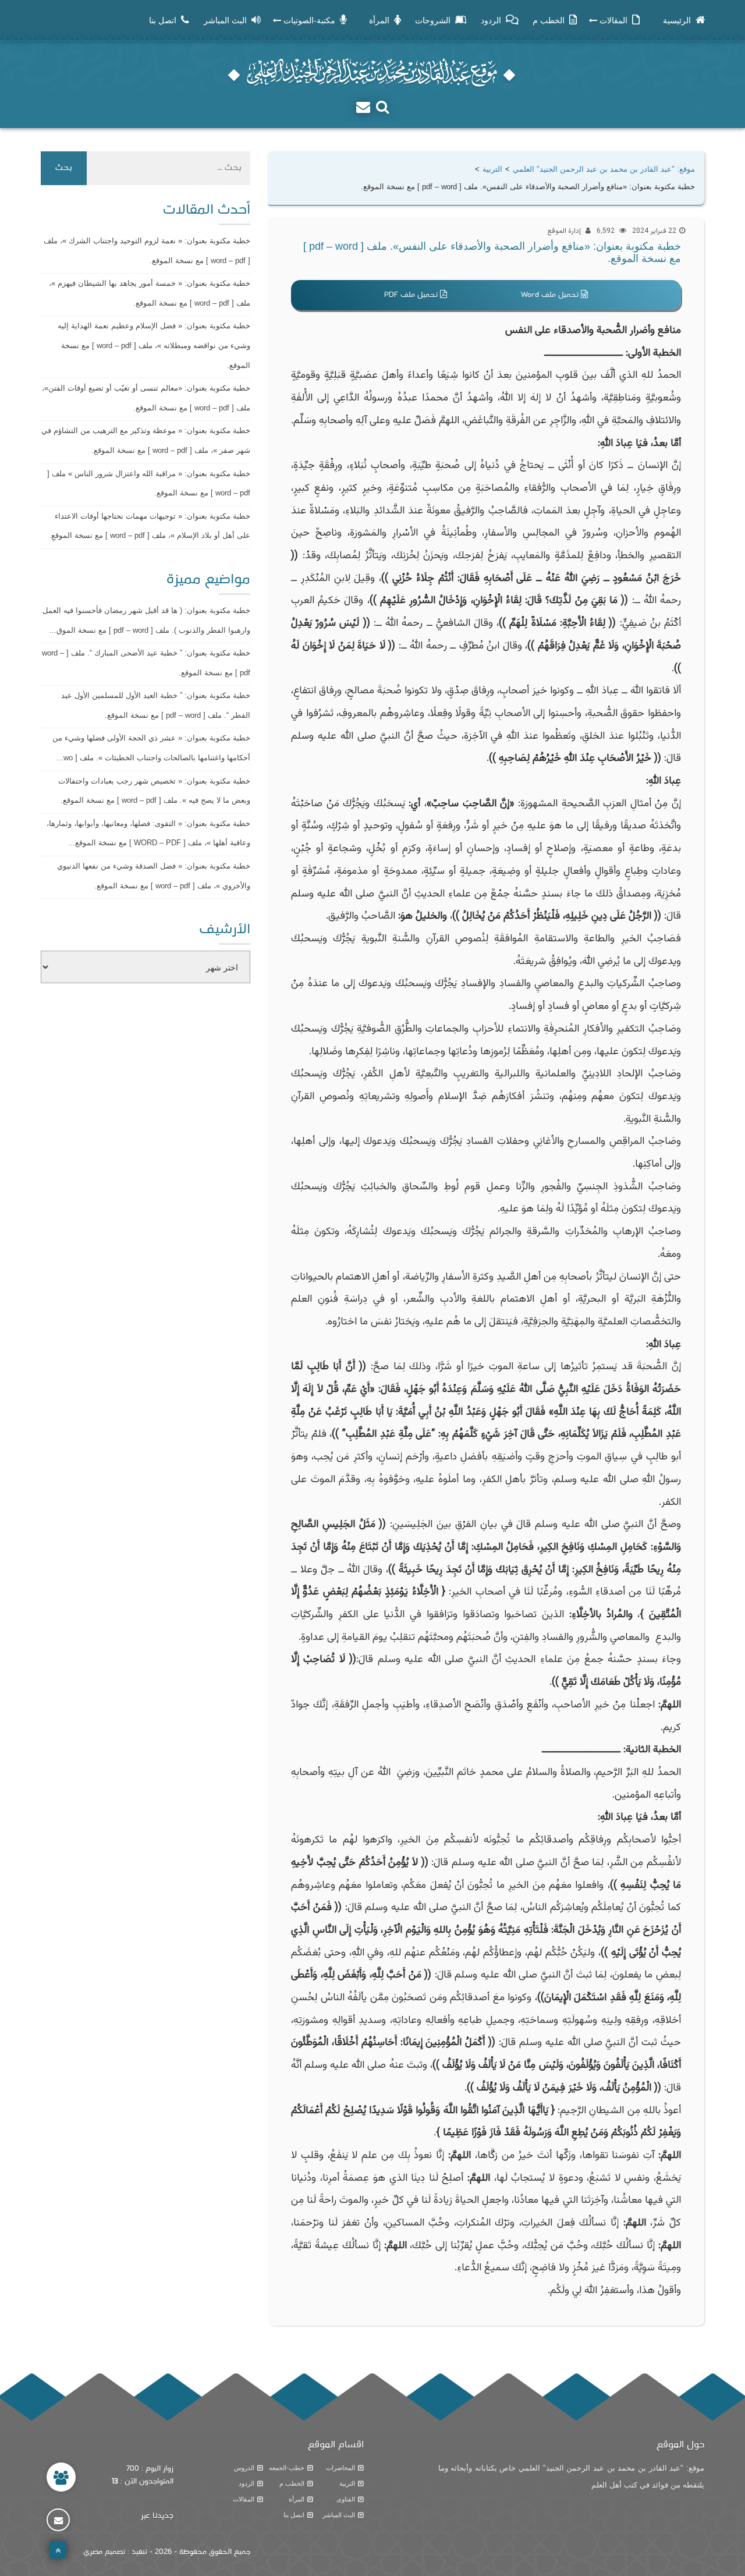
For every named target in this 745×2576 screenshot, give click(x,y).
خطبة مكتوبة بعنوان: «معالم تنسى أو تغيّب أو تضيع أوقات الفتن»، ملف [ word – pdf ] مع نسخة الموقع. (146, 398)
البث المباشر (339, 2515)
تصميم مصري (104, 2552)
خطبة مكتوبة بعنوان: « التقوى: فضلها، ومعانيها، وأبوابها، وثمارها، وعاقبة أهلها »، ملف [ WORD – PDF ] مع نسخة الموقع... (148, 833)
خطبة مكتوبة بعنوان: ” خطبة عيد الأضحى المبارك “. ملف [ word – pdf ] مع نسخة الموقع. (146, 663)
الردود (246, 2483)
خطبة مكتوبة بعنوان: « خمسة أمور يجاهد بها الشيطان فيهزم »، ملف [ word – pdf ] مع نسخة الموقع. (150, 293)
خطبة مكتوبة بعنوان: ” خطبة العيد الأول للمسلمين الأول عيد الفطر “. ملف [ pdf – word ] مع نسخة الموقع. (156, 705)
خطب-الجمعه (287, 2468)
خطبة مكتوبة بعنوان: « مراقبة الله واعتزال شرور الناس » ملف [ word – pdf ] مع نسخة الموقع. (149, 483)
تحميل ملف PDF (412, 295)
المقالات (244, 2499)
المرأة (297, 2499)
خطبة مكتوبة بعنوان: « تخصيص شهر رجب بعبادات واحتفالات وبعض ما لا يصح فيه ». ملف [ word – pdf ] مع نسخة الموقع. (154, 791)
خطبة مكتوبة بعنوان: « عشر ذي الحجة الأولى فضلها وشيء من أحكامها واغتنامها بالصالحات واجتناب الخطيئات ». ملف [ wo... (151, 748)
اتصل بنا (294, 2515)
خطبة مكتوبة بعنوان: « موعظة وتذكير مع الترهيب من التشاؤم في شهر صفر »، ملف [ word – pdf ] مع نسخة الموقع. (146, 440)
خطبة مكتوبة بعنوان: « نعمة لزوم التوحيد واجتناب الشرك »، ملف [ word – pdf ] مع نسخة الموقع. (147, 251)
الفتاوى (346, 2499)
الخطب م (292, 2483)
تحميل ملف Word (551, 295)
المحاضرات (340, 2468)
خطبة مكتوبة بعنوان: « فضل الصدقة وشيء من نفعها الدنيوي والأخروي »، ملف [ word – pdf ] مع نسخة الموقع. (154, 876)
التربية (347, 2483)
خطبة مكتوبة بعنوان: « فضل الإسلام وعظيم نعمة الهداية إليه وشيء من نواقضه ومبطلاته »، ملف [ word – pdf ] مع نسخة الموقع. (154, 345)
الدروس (244, 2468)
